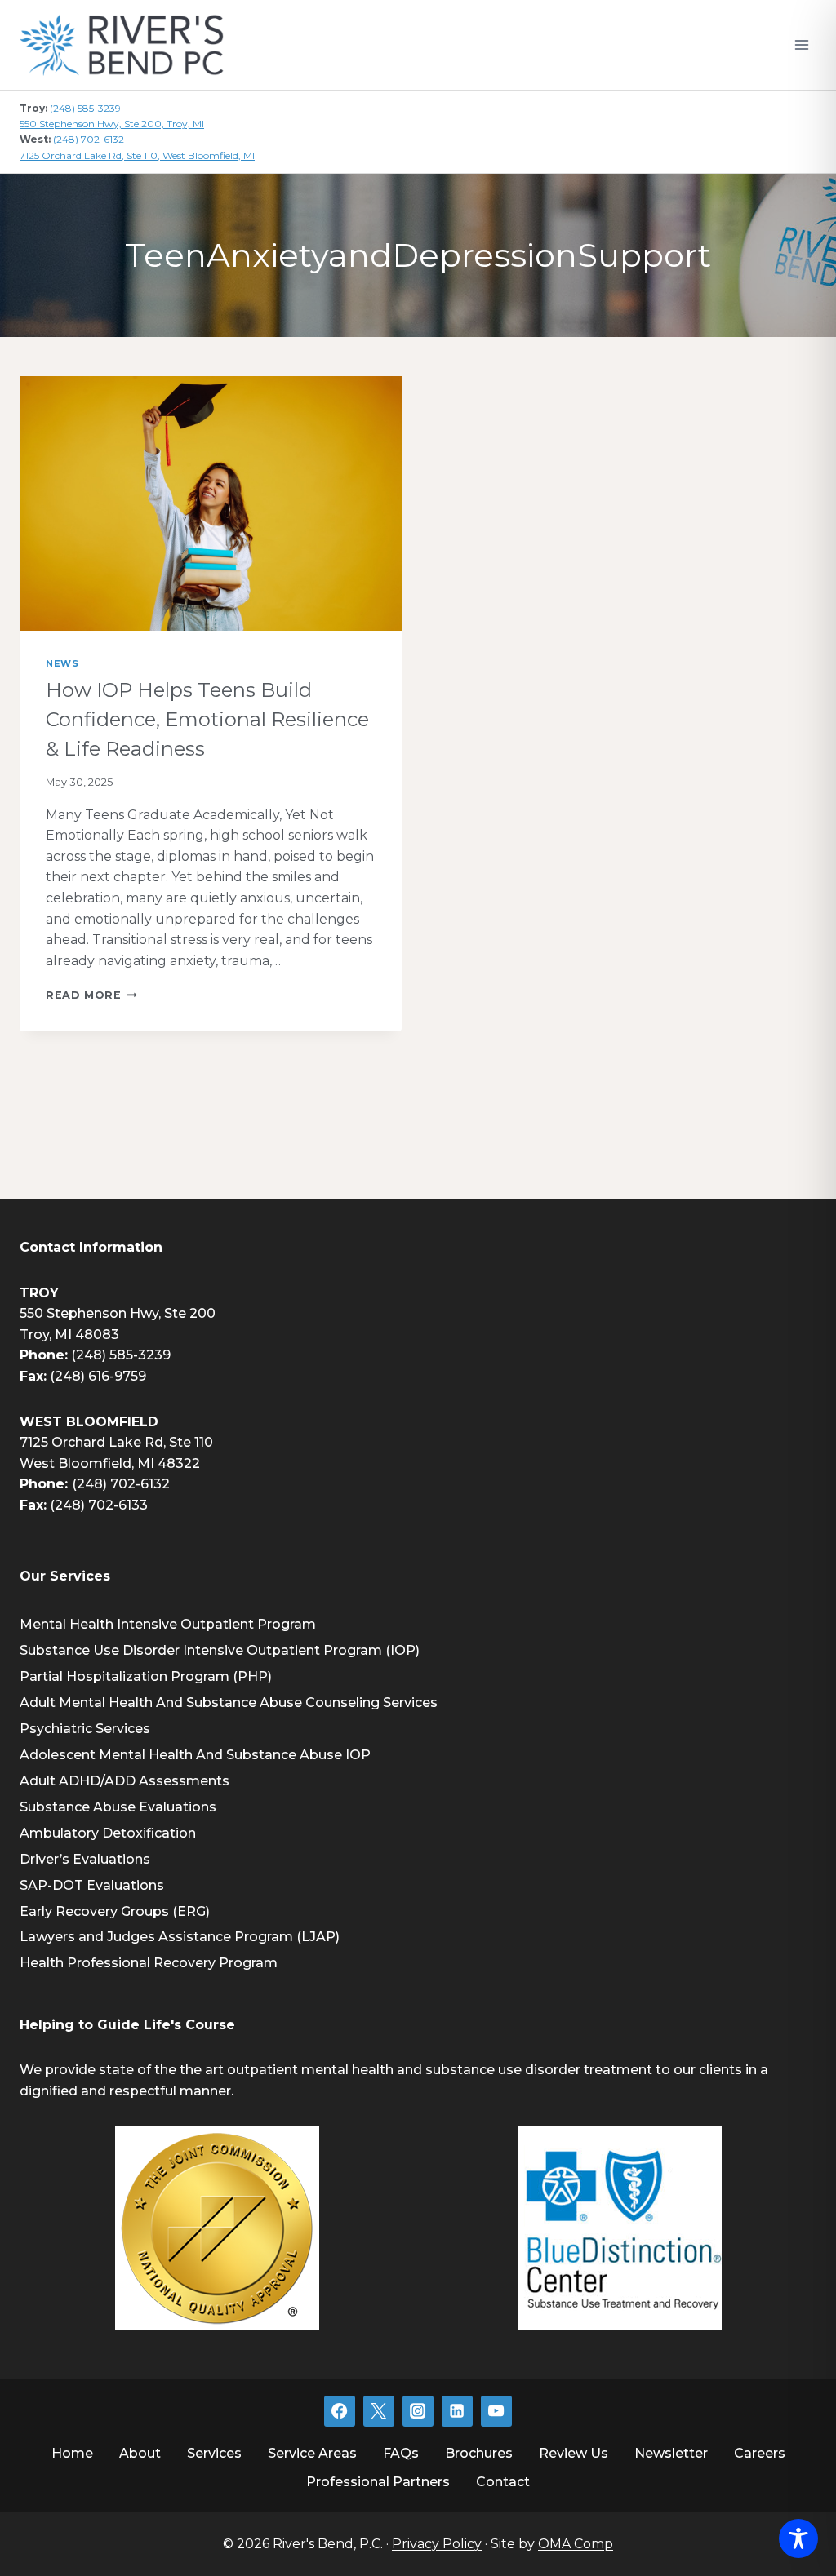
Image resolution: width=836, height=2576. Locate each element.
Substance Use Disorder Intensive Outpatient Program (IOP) (220, 1650)
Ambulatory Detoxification (108, 1833)
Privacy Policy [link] (437, 2544)
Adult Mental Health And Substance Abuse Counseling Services (229, 1703)
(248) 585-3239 (85, 108)
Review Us (574, 2453)
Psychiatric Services (85, 1729)
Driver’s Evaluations (85, 1859)
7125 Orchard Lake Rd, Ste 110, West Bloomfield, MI (137, 155)
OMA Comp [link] (576, 2544)
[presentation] (211, 503)
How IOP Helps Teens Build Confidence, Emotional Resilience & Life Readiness (207, 719)
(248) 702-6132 (89, 139)
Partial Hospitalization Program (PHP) (146, 1676)
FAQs (401, 2453)
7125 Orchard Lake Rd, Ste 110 (116, 1442)
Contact (503, 2482)
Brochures (479, 2453)
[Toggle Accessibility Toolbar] (798, 2538)
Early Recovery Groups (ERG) (115, 1911)
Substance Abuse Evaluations (118, 1807)
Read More (91, 995)
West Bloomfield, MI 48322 (110, 1463)
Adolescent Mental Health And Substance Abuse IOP (195, 1755)
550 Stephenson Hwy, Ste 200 (118, 1313)
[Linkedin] (457, 2411)
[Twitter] (379, 2411)
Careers (760, 2453)
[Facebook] (340, 2411)
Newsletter (671, 2453)
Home (72, 2453)
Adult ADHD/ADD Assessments (125, 1781)
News (62, 663)
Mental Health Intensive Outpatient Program (168, 1624)
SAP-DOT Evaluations (92, 1885)
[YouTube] (496, 2411)
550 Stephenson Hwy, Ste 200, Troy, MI (112, 124)
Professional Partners (378, 2482)
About (140, 2453)
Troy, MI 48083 (69, 1335)
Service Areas (312, 2453)
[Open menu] (801, 44)
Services (214, 2453)
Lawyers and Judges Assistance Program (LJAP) (180, 1937)
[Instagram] (418, 2411)
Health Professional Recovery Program (149, 1963)
